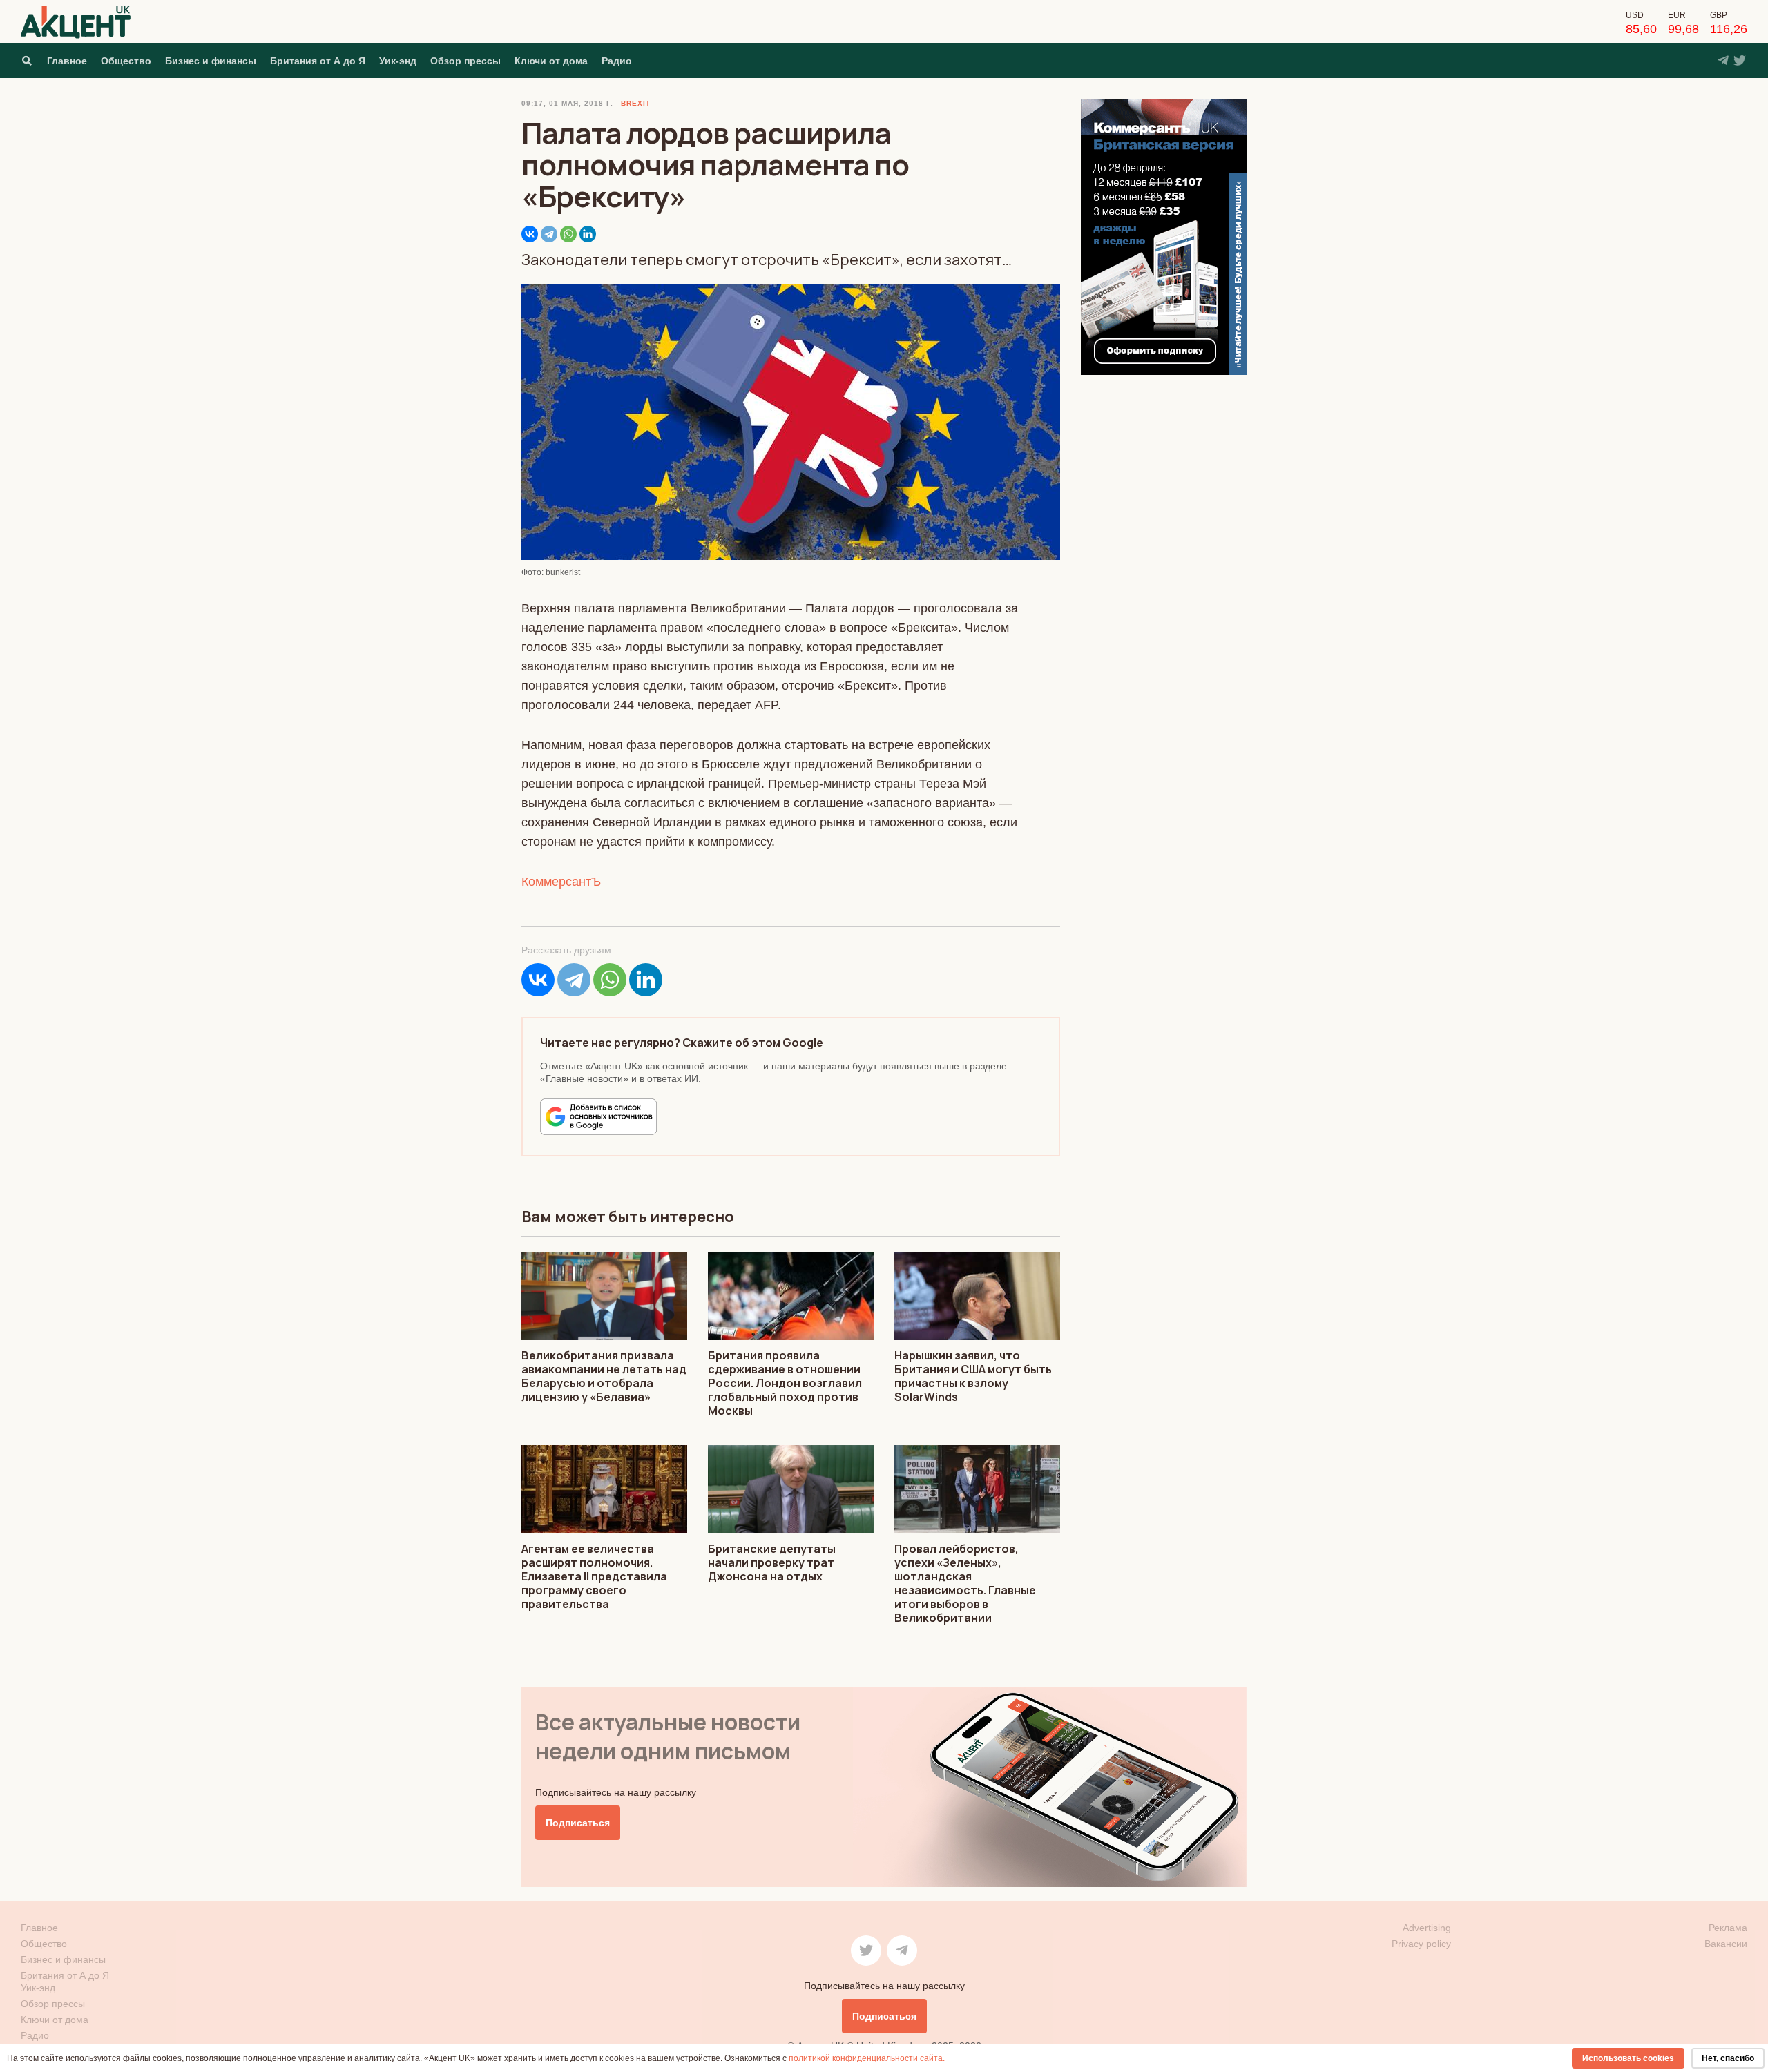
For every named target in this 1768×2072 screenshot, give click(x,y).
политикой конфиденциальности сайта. (867, 2058)
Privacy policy (1421, 1944)
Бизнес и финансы (211, 61)
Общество (126, 61)
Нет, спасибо (1728, 2058)
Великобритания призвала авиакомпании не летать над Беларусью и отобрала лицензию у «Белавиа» (604, 1376)
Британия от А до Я (318, 61)
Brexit (636, 103)
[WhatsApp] (568, 234)
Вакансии (1726, 1944)
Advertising (1427, 1928)
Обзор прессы (465, 61)
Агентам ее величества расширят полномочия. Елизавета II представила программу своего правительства (594, 1576)
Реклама (1728, 1928)
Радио (617, 61)
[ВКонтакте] (530, 234)
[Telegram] (549, 234)
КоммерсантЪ (561, 882)
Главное (67, 61)
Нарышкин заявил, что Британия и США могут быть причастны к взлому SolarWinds (973, 1376)
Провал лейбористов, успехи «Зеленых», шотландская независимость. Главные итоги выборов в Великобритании (965, 1583)
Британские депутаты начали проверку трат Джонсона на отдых (772, 1562)
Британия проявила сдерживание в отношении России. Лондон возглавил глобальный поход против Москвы (785, 1383)
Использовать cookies (1628, 2058)
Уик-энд (398, 61)
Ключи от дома (551, 61)
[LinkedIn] (588, 234)
